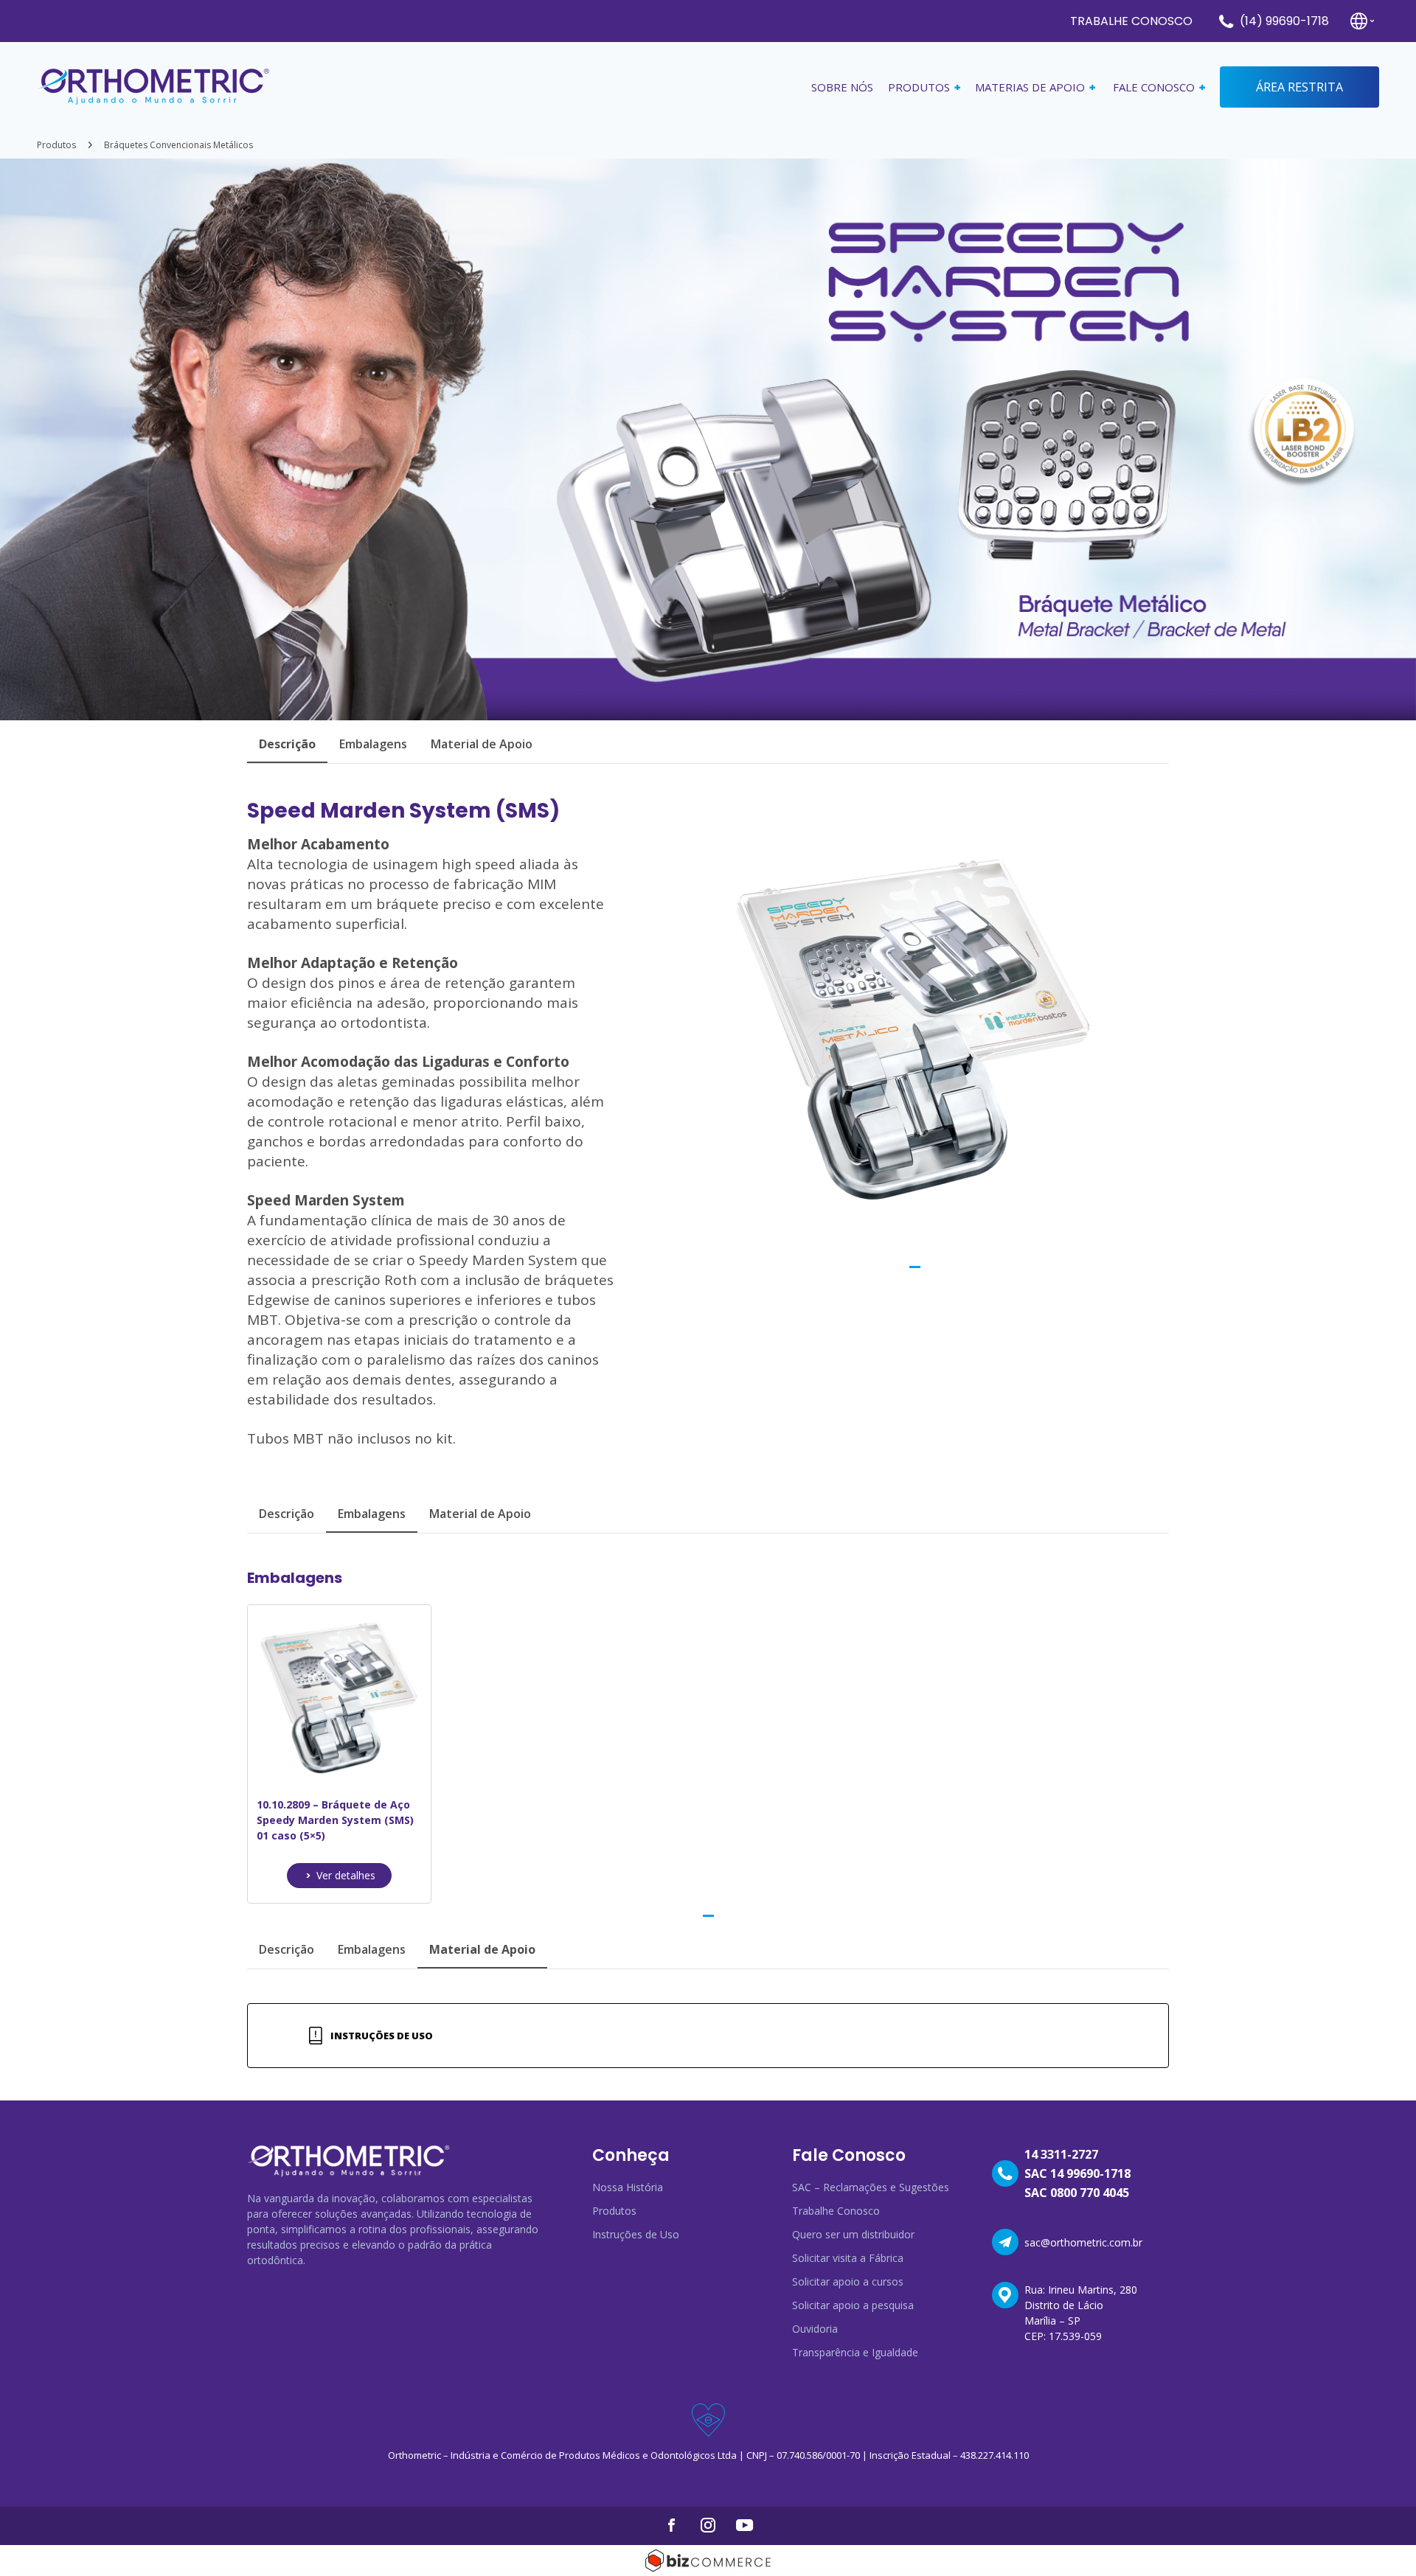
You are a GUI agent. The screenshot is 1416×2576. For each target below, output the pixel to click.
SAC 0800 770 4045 (1077, 2193)
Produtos (56, 145)
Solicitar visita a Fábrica (848, 2258)
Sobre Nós (842, 87)
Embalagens (373, 744)
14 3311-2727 (1061, 2154)
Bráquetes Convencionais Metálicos (178, 145)
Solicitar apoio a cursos (848, 2281)
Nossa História (628, 2187)
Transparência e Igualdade (855, 2352)
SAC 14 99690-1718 (1077, 2173)
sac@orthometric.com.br (1083, 2242)
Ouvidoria (815, 2329)
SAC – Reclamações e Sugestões (871, 2187)
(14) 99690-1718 (1284, 21)
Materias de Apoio (1030, 87)
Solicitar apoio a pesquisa (853, 2305)
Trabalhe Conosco (1131, 21)
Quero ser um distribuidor (853, 2234)
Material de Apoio (482, 744)
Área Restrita (1299, 87)
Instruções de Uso (382, 2036)
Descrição (287, 1514)
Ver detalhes (346, 1875)
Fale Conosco (1154, 87)
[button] (915, 1267)
